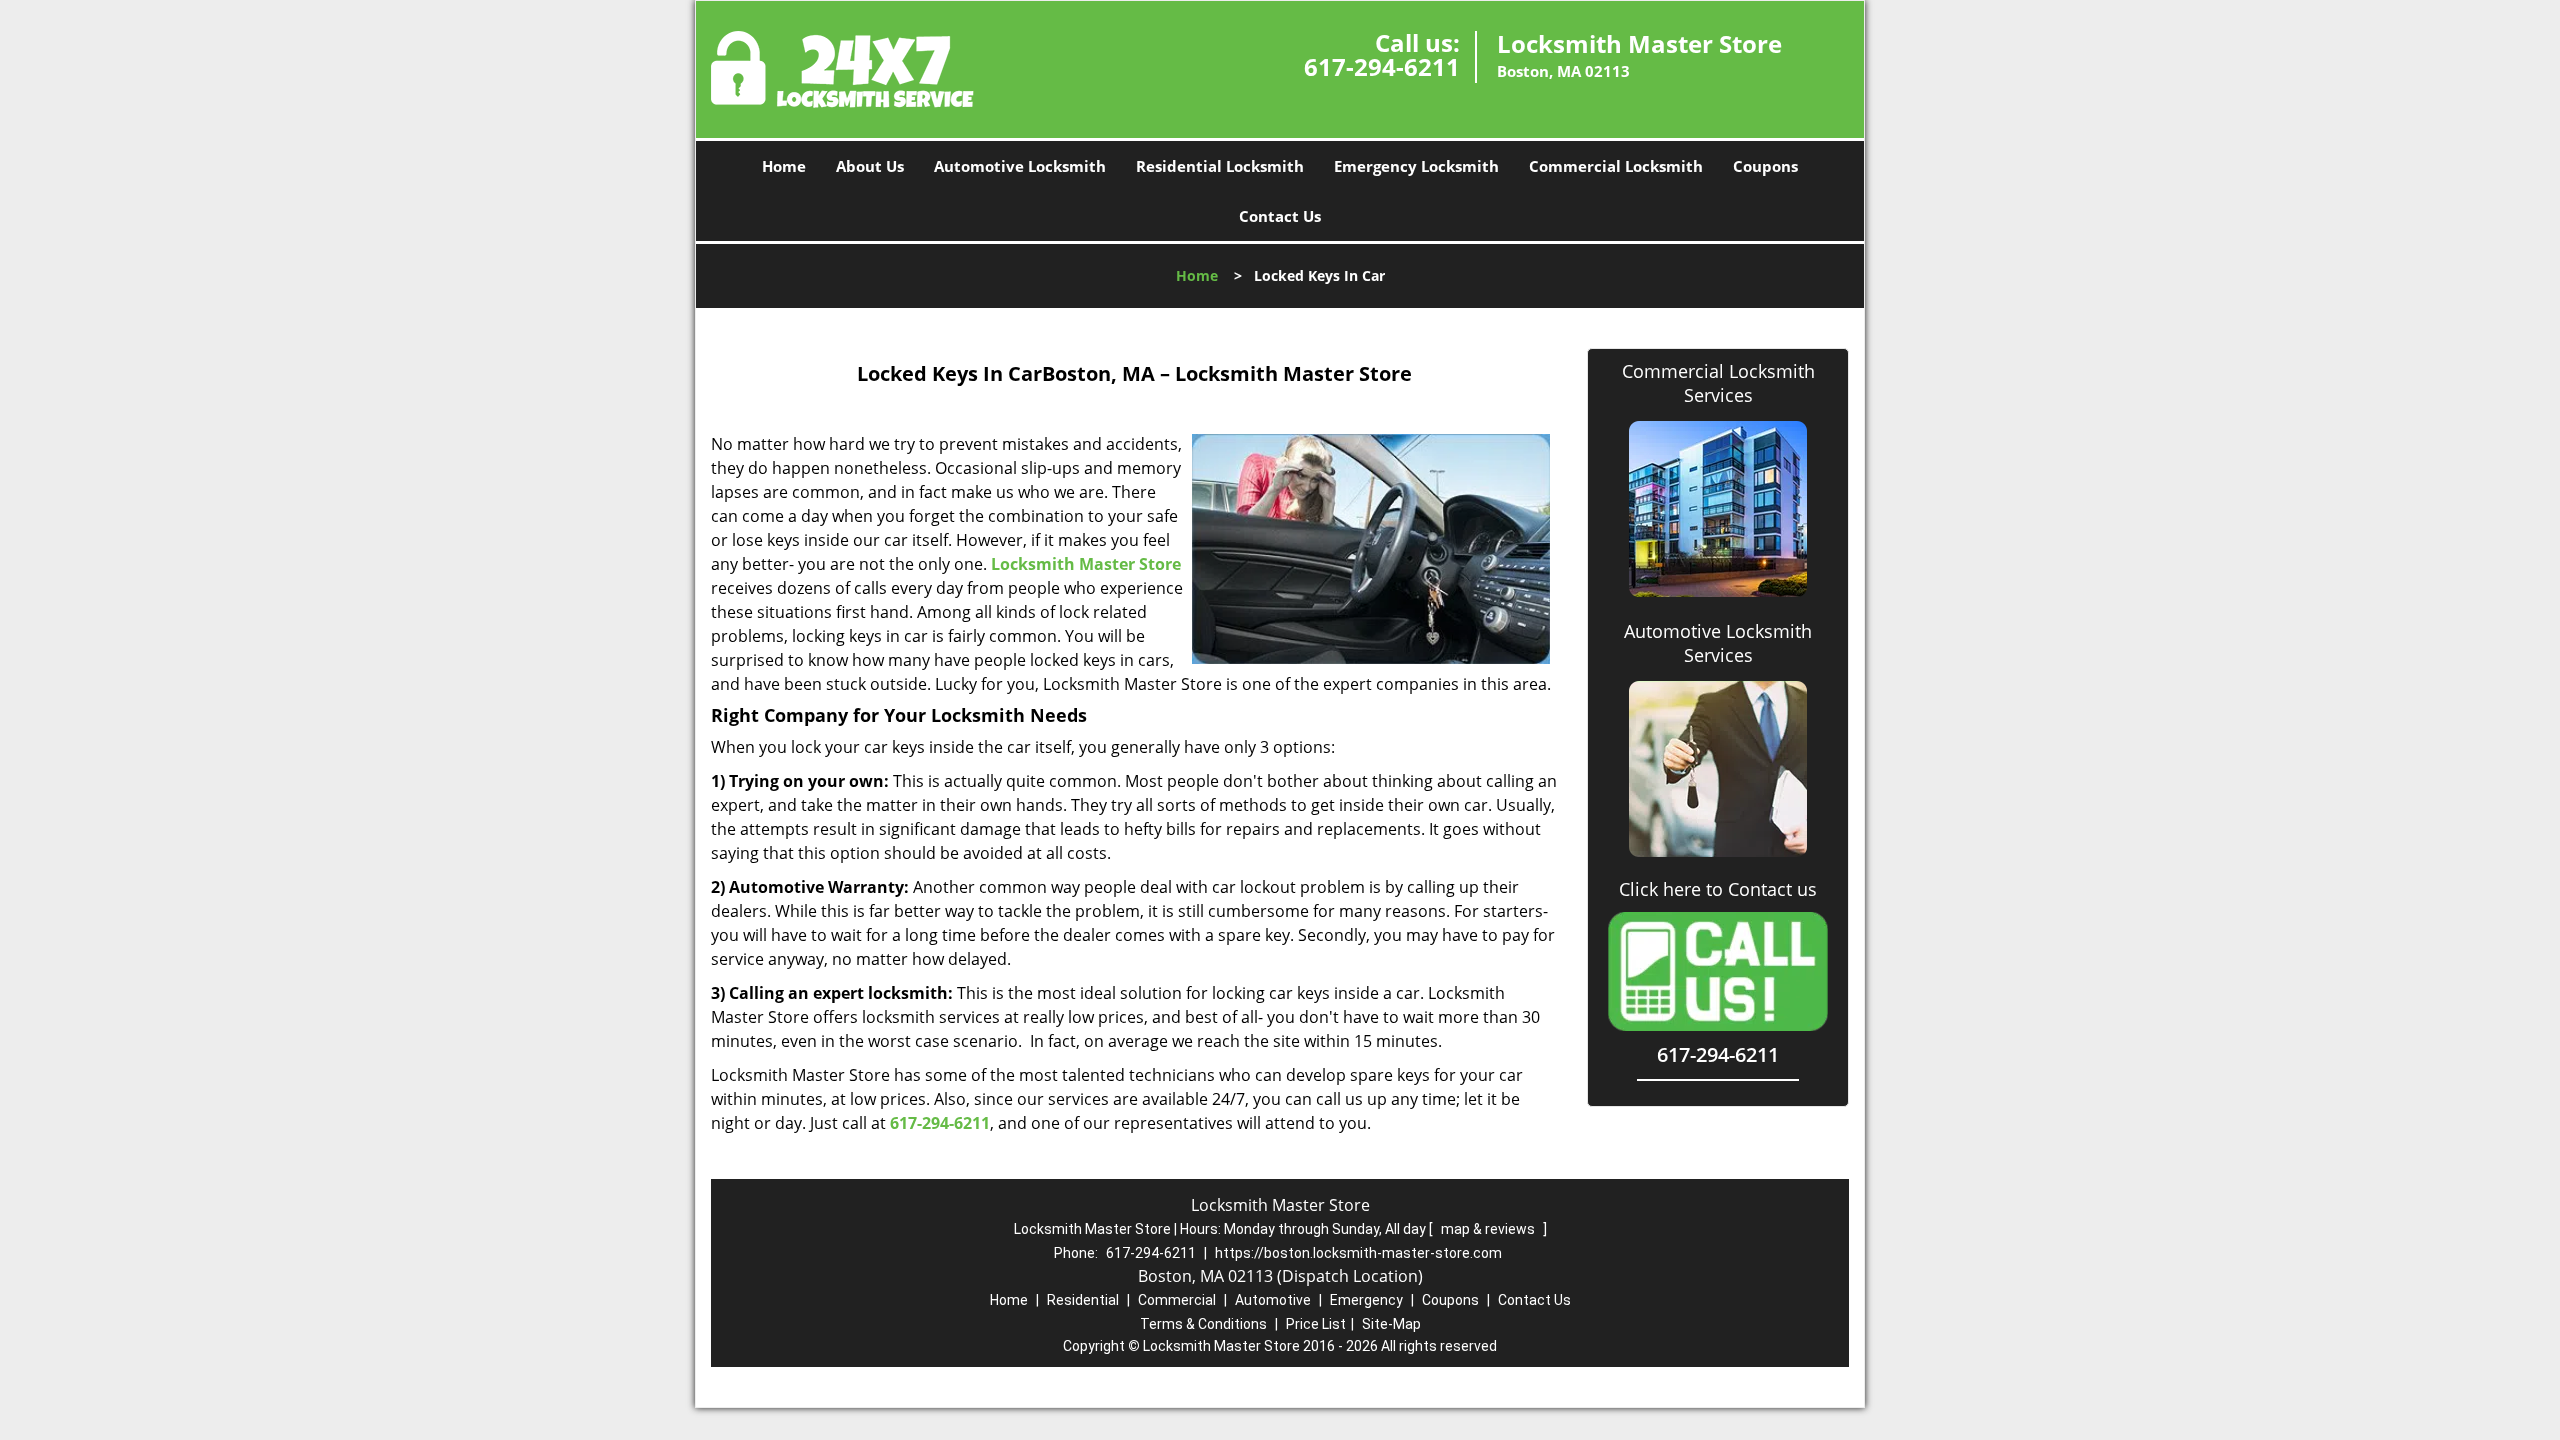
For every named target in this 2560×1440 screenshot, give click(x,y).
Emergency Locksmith (1416, 166)
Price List (1316, 1324)
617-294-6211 (1382, 66)
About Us (870, 166)
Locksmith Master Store (1086, 564)
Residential (1083, 1300)
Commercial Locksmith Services (1718, 383)
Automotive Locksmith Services (1718, 643)
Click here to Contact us (1718, 889)
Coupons (1765, 166)
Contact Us (1280, 216)
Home (784, 166)
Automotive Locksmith (1020, 166)
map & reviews (1489, 1229)
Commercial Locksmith (1616, 166)
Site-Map (1391, 1324)
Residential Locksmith (1220, 166)
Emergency (1366, 1300)
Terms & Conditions (1203, 1324)
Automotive (1273, 1300)
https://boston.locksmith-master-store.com (1358, 1253)
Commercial (1177, 1300)
